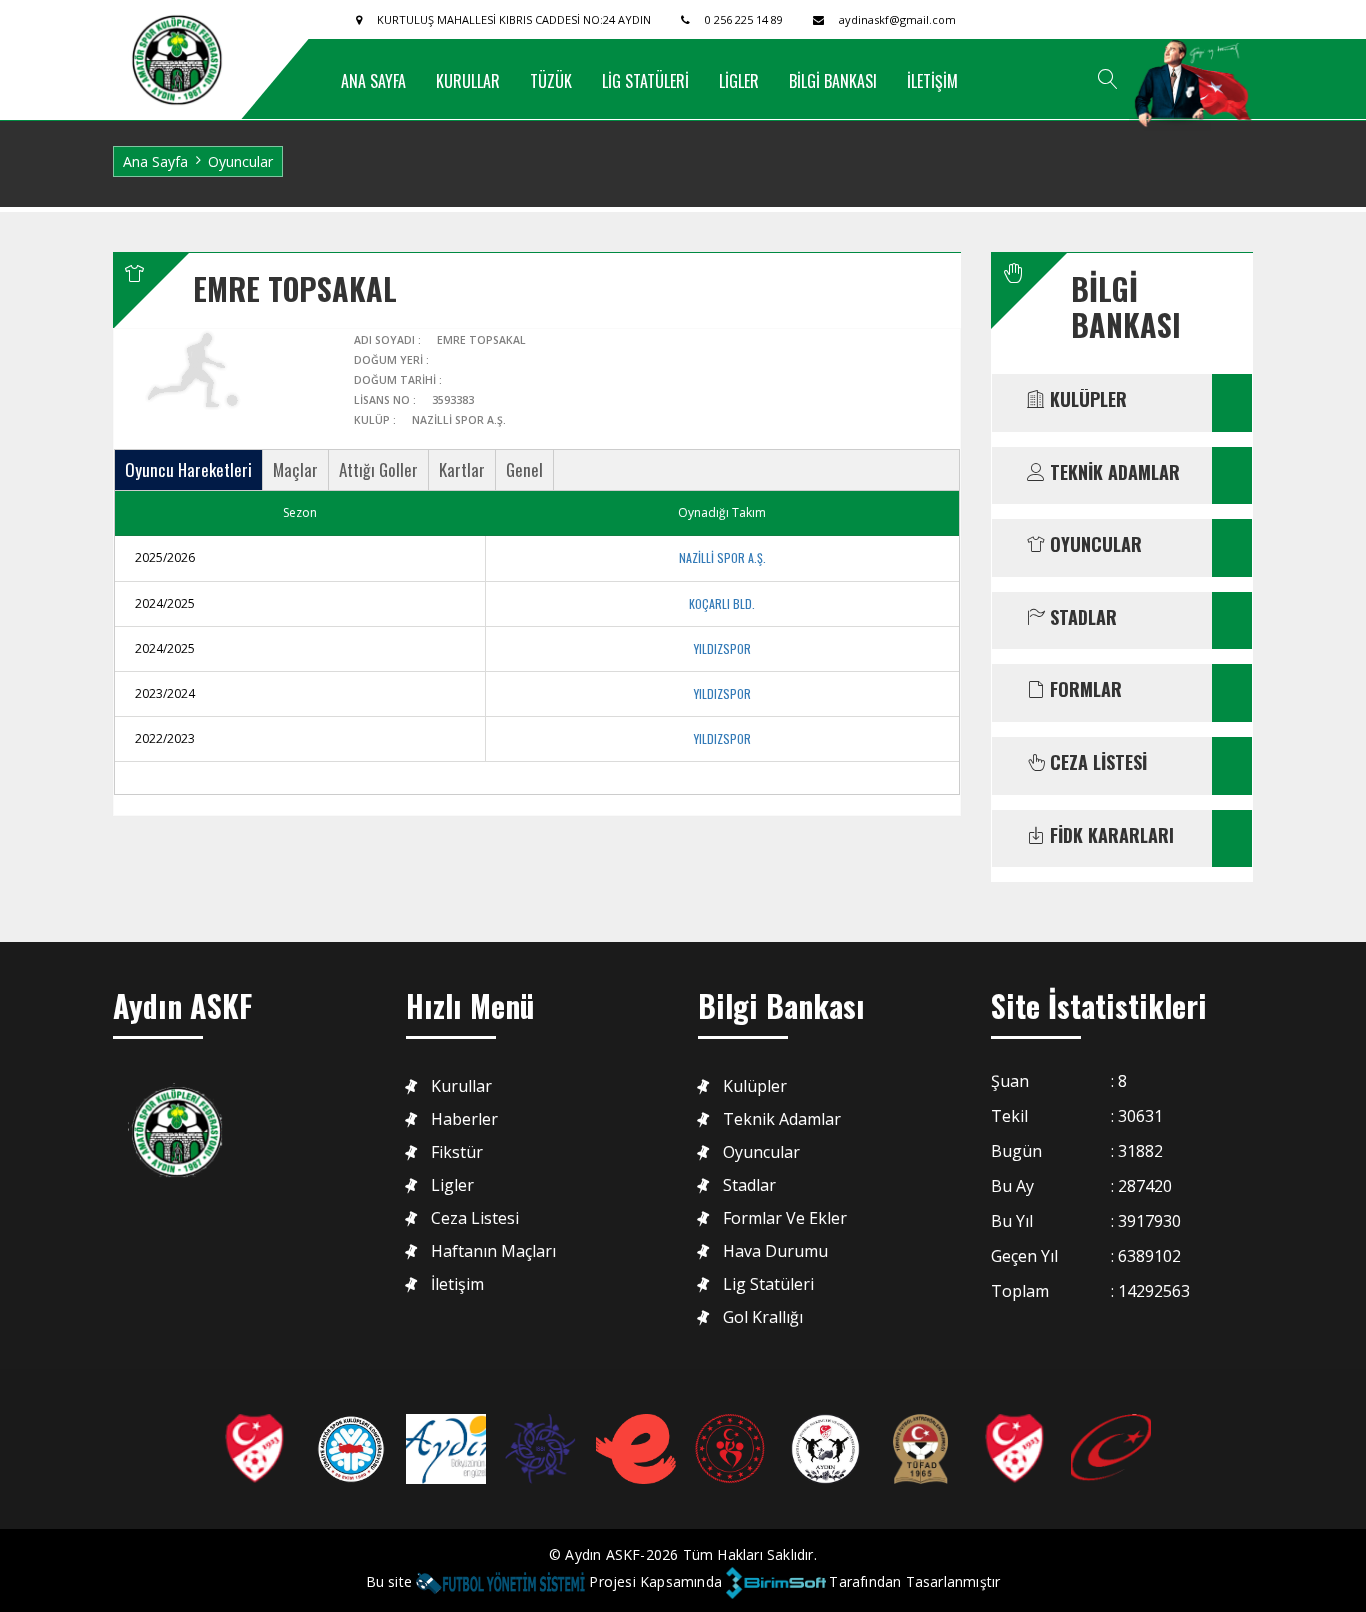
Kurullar (461, 1086)
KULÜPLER (1086, 400)
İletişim (457, 1284)
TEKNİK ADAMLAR (1112, 473)
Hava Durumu (775, 1251)
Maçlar (295, 469)
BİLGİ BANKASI (833, 81)
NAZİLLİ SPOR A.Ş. (722, 557)
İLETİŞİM (932, 81)
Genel (524, 469)
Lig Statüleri (768, 1284)
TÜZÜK (551, 81)
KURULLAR (468, 81)
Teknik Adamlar (782, 1119)
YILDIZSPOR (722, 648)
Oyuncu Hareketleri (188, 469)
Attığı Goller (378, 469)
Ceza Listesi (475, 1218)
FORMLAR (1083, 690)
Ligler (452, 1185)
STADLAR (1081, 618)
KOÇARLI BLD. (722, 603)
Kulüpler (755, 1086)
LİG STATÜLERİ (645, 81)
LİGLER (739, 81)
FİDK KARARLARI (1109, 836)
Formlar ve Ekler (785, 1218)
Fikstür (457, 1152)
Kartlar (462, 469)
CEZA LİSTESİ (1096, 763)
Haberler (464, 1119)
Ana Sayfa (155, 161)
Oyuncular (761, 1152)
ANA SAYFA (373, 81)
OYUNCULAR (1093, 545)
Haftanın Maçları (493, 1251)
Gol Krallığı (763, 1317)
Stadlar (749, 1185)
